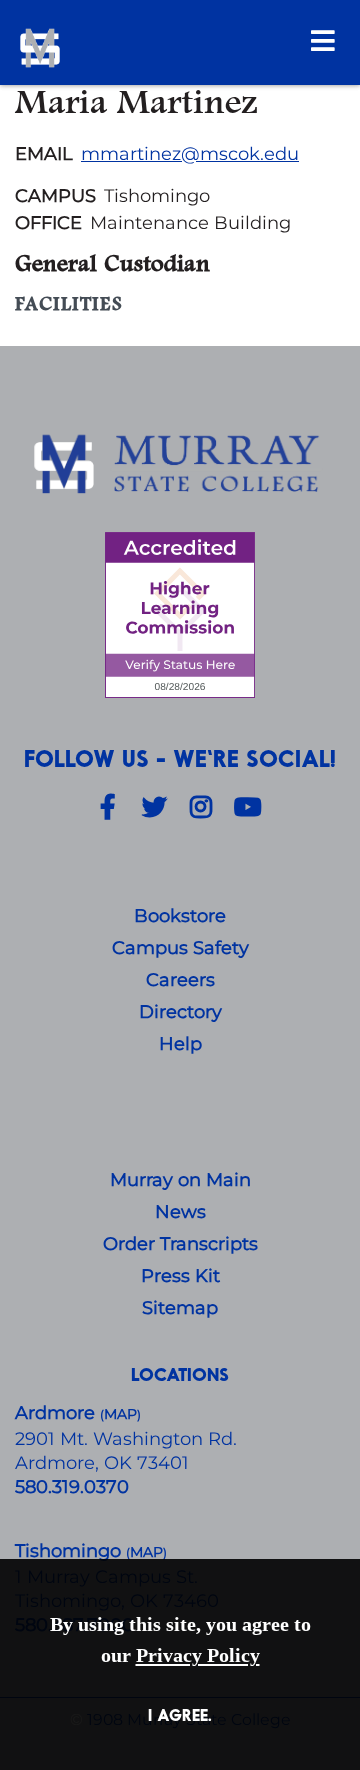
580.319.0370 (72, 1487)
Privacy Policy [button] (198, 1655)
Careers (180, 980)
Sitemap (180, 1308)
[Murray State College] (157, 48)
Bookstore (180, 916)
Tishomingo (70, 1551)
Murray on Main (180, 1180)
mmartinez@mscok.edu (190, 154)
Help (180, 1044)
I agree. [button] (180, 1714)
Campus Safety (180, 948)
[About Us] (180, 465)
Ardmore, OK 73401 (102, 1463)
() (146, 1552)
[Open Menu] (323, 40)
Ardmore (57, 1413)
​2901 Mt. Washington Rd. (126, 1439)
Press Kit (180, 1276)
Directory (180, 1012)
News (180, 1212)
